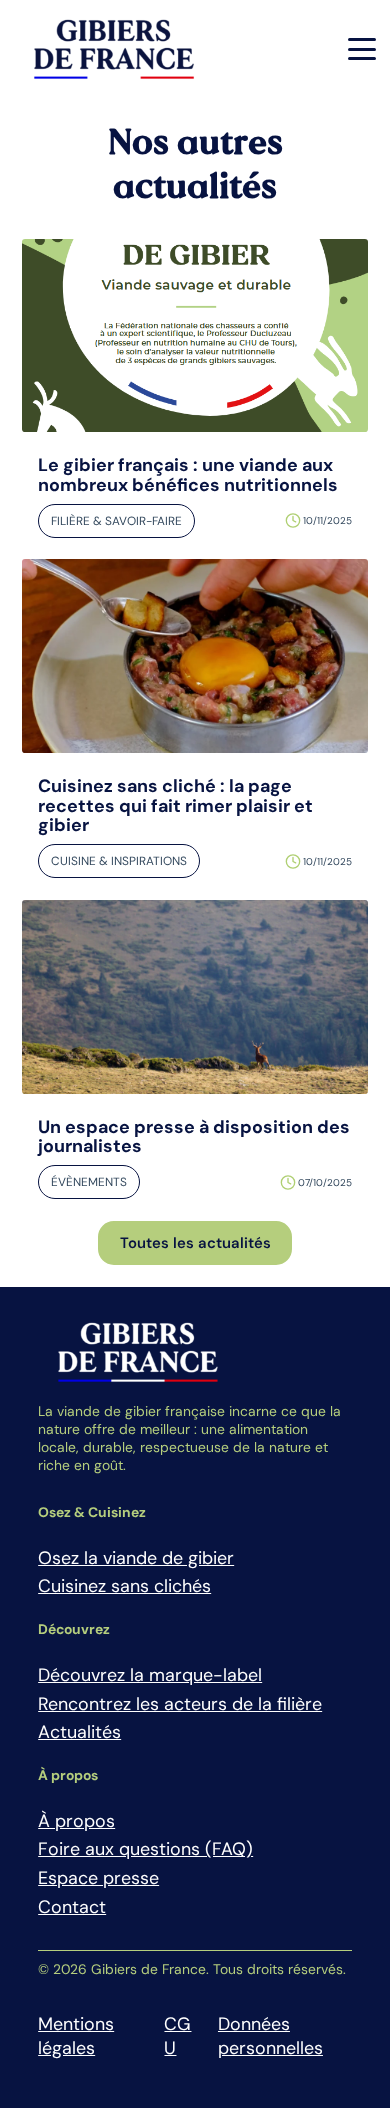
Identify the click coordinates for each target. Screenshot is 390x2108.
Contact (72, 1907)
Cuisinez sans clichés (124, 1586)
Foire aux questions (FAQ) (145, 1849)
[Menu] (362, 49)
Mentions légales (76, 2036)
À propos (76, 1821)
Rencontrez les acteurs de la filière (180, 1704)
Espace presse (98, 1878)
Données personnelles (270, 2036)
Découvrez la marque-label (150, 1675)
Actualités (79, 1732)
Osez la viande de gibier (136, 1558)
